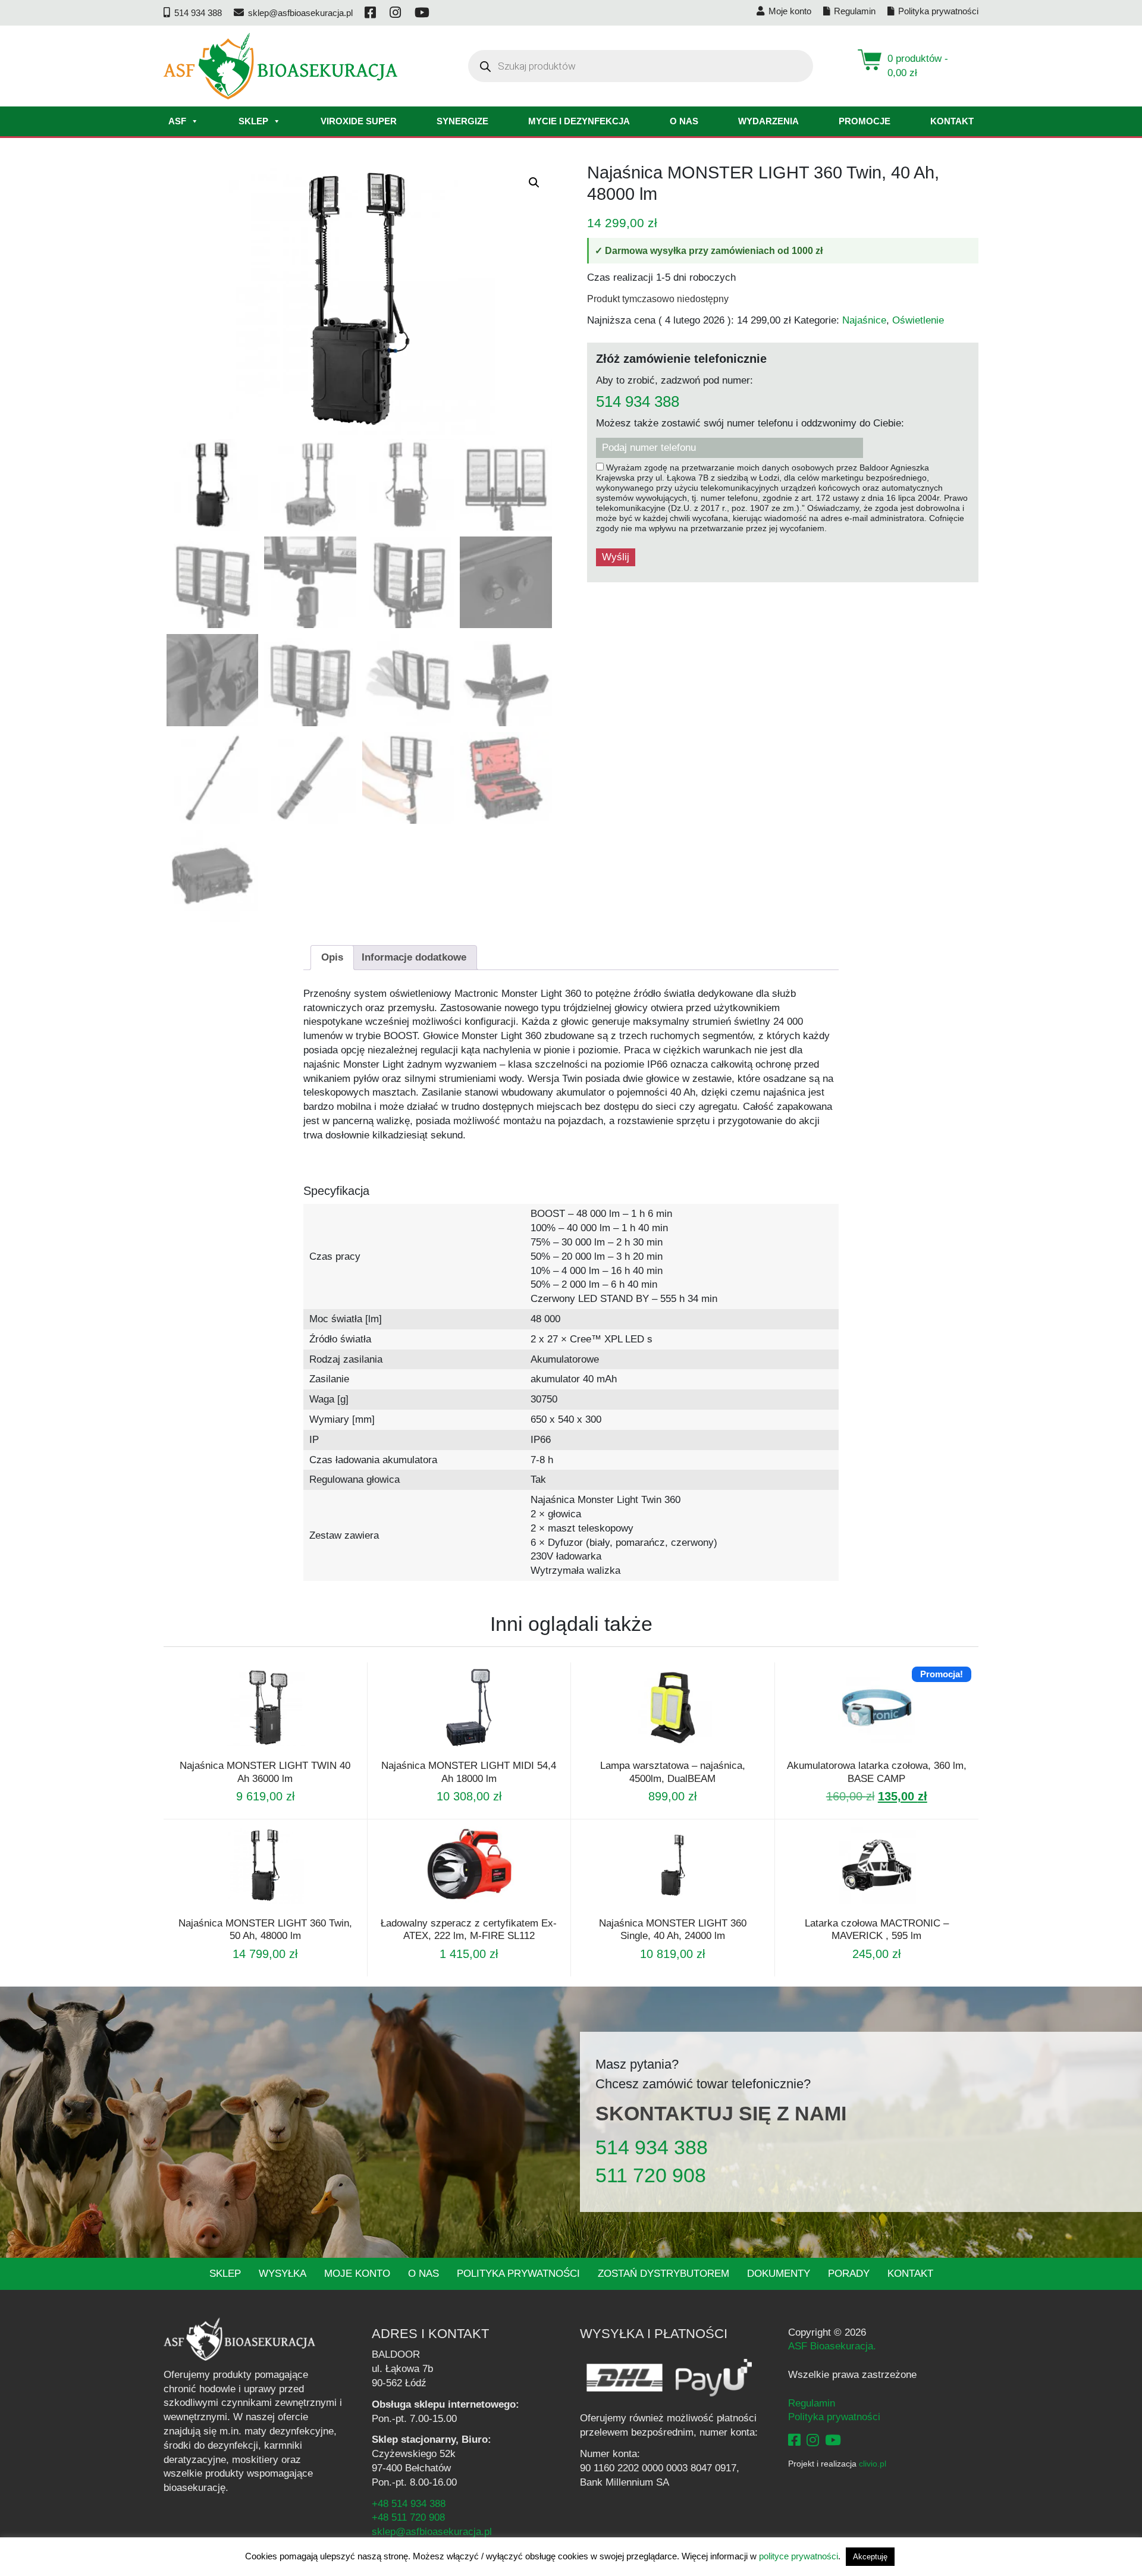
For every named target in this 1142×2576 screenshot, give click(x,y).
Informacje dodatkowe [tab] (414, 957)
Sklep (253, 121)
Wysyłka (283, 2274)
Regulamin (812, 2403)
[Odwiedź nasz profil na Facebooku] (371, 13)
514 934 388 (638, 402)
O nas (684, 121)
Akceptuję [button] (870, 2557)
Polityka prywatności (518, 2274)
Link (280, 1752)
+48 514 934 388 (409, 2504)
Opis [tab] (332, 957)
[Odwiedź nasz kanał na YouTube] (423, 13)
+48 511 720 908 (408, 2517)
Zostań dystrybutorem (663, 2274)
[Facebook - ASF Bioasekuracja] (794, 2440)
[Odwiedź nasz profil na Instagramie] (396, 13)
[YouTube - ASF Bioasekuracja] (833, 2440)
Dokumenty (779, 2274)
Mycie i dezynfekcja (579, 121)
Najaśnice (864, 320)
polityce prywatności (799, 2556)
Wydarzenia (768, 121)
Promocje (865, 121)
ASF (177, 121)
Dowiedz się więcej (249, 1752)
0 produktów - (918, 66)
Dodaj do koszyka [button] (657, 1752)
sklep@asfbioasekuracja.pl (432, 2532)
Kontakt (952, 121)
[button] (534, 183)
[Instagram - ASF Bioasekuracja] (813, 2440)
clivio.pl (873, 2464)
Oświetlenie (918, 320)
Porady (849, 2274)
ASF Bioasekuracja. (832, 2346)
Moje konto (357, 2274)
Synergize (462, 121)
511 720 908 (651, 2175)
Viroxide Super (359, 121)
